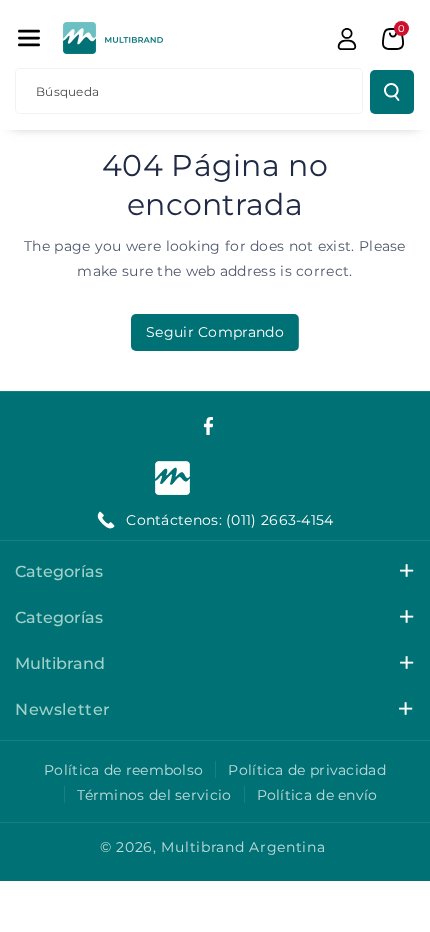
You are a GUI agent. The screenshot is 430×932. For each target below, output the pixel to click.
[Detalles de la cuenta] (347, 39)
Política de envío (317, 795)
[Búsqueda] (392, 92)
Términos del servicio (154, 795)
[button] (29, 38)
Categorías (59, 571)
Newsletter (63, 709)
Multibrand (60, 663)
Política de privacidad (307, 770)
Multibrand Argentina (243, 847)
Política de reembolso (123, 770)
